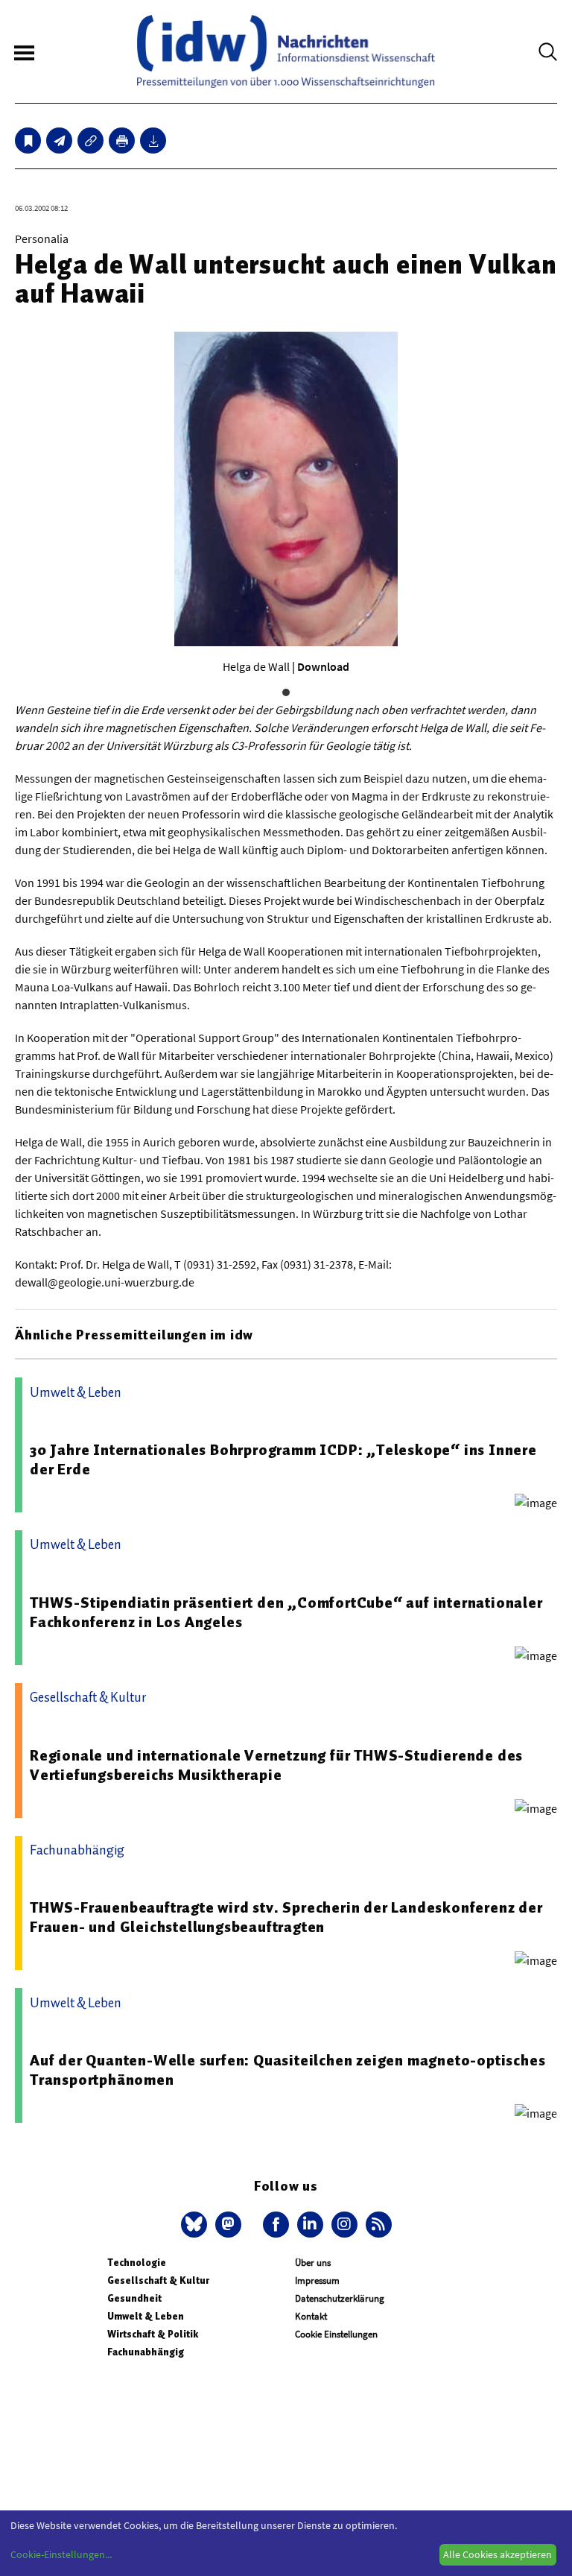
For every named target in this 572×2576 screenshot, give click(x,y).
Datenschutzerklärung (340, 2298)
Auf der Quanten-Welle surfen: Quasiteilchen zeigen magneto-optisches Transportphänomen (287, 2070)
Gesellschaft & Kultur (158, 2280)
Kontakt (311, 2316)
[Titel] (28, 141)
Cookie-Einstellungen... (61, 2554)
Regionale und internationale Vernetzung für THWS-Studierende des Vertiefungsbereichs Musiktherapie (276, 1765)
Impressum (317, 2280)
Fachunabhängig (146, 2352)
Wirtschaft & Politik (153, 2334)
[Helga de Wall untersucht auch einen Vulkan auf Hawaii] (59, 141)
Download (323, 666)
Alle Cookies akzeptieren (498, 2554)
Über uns (313, 2263)
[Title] (90, 141)
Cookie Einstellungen (336, 2334)
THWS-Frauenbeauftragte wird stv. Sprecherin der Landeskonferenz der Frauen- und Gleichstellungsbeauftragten (286, 1917)
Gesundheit (134, 2298)
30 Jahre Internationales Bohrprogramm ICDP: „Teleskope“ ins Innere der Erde (283, 1459)
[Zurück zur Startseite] (286, 51)
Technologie (137, 2263)
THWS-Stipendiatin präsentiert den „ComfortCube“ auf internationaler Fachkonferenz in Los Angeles (286, 1612)
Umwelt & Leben (146, 2316)
